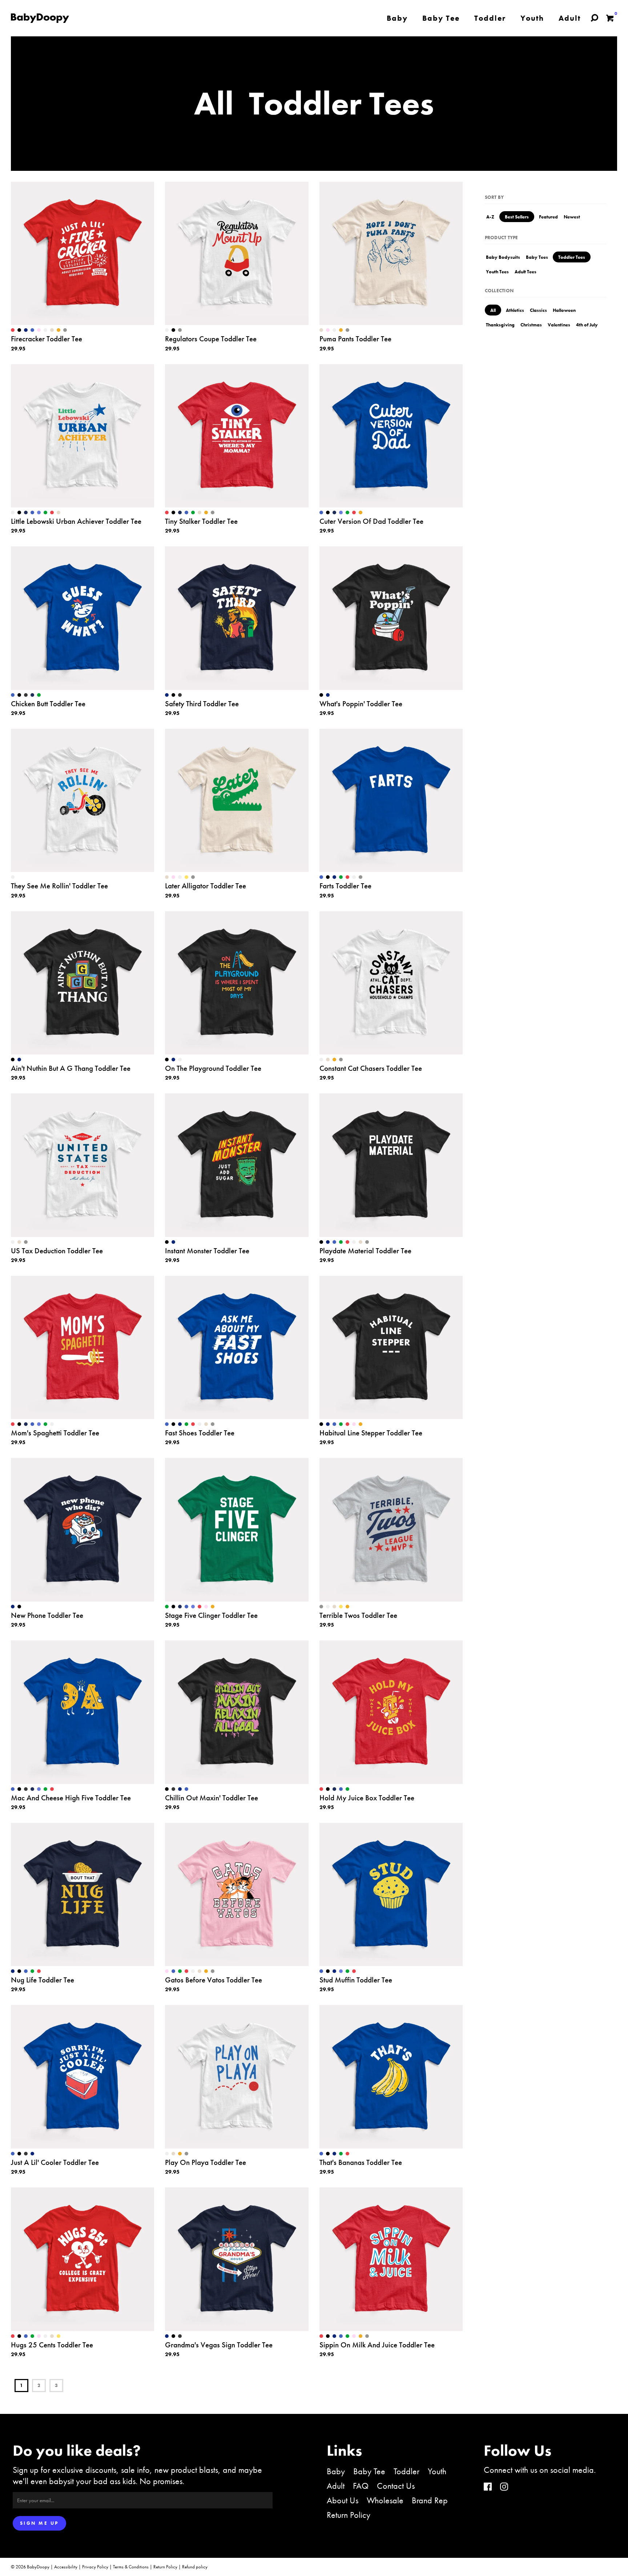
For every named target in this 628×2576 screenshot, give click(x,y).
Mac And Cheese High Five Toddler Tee (71, 1798)
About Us (343, 2500)
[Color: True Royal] (32, 330)
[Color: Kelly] (45, 513)
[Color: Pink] (39, 330)
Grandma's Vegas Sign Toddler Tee (219, 2345)
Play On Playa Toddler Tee (206, 2162)
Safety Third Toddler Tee (202, 704)
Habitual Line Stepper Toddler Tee (371, 1433)
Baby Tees (537, 257)
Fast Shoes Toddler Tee (200, 1433)
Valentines (559, 325)
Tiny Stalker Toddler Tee (201, 521)
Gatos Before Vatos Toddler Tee (214, 1980)
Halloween (564, 310)
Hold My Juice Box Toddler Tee (367, 1798)
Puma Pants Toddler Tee (355, 339)
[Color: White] (45, 330)
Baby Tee (369, 2471)
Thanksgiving (500, 325)
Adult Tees (526, 272)
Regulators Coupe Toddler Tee (211, 339)
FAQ (361, 2486)
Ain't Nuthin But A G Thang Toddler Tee (71, 1068)
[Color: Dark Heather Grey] (26, 695)
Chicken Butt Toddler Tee (48, 704)
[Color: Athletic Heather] (65, 330)
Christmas (531, 325)
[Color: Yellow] (186, 877)
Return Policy (349, 2515)
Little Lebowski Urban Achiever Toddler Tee (76, 521)
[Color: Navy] (26, 330)
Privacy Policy (95, 2567)
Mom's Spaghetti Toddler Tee (55, 1433)
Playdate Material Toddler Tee (365, 1251)
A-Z (490, 217)
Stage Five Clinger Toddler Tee (211, 1615)
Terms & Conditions (131, 2567)
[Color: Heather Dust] (52, 330)
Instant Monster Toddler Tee (207, 1251)
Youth (437, 2471)
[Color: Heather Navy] (26, 513)
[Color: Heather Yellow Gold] (59, 330)
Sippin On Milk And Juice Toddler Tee (377, 2345)
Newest (572, 217)
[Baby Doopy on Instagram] (504, 2487)
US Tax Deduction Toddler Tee (57, 1251)
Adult (336, 2486)
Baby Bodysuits (503, 257)
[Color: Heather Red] (52, 513)
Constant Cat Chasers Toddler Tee (371, 1068)
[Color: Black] (19, 330)
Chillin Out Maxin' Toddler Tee (212, 1798)
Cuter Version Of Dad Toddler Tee (371, 521)
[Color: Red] (13, 330)
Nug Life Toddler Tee (43, 1980)
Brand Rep (430, 2500)
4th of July (587, 325)
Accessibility (66, 2567)
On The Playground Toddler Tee (213, 1068)
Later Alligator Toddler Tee (206, 886)
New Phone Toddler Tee (47, 1615)
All (493, 310)
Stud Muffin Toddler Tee (356, 1980)
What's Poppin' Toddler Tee (361, 704)
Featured (548, 217)
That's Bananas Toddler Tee (361, 2162)
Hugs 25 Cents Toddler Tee (52, 2345)
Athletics (515, 310)
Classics (538, 310)
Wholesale (385, 2500)
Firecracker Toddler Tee (47, 339)
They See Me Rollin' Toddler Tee (59, 886)
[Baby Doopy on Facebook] (488, 2487)
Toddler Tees (572, 257)
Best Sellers (517, 217)
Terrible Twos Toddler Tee (358, 1615)
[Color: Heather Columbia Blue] (39, 513)
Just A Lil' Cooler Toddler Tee (55, 2162)
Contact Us (396, 2486)
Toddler (406, 2471)
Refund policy (195, 2567)
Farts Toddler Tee (345, 886)
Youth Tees (497, 272)
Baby (336, 2471)
